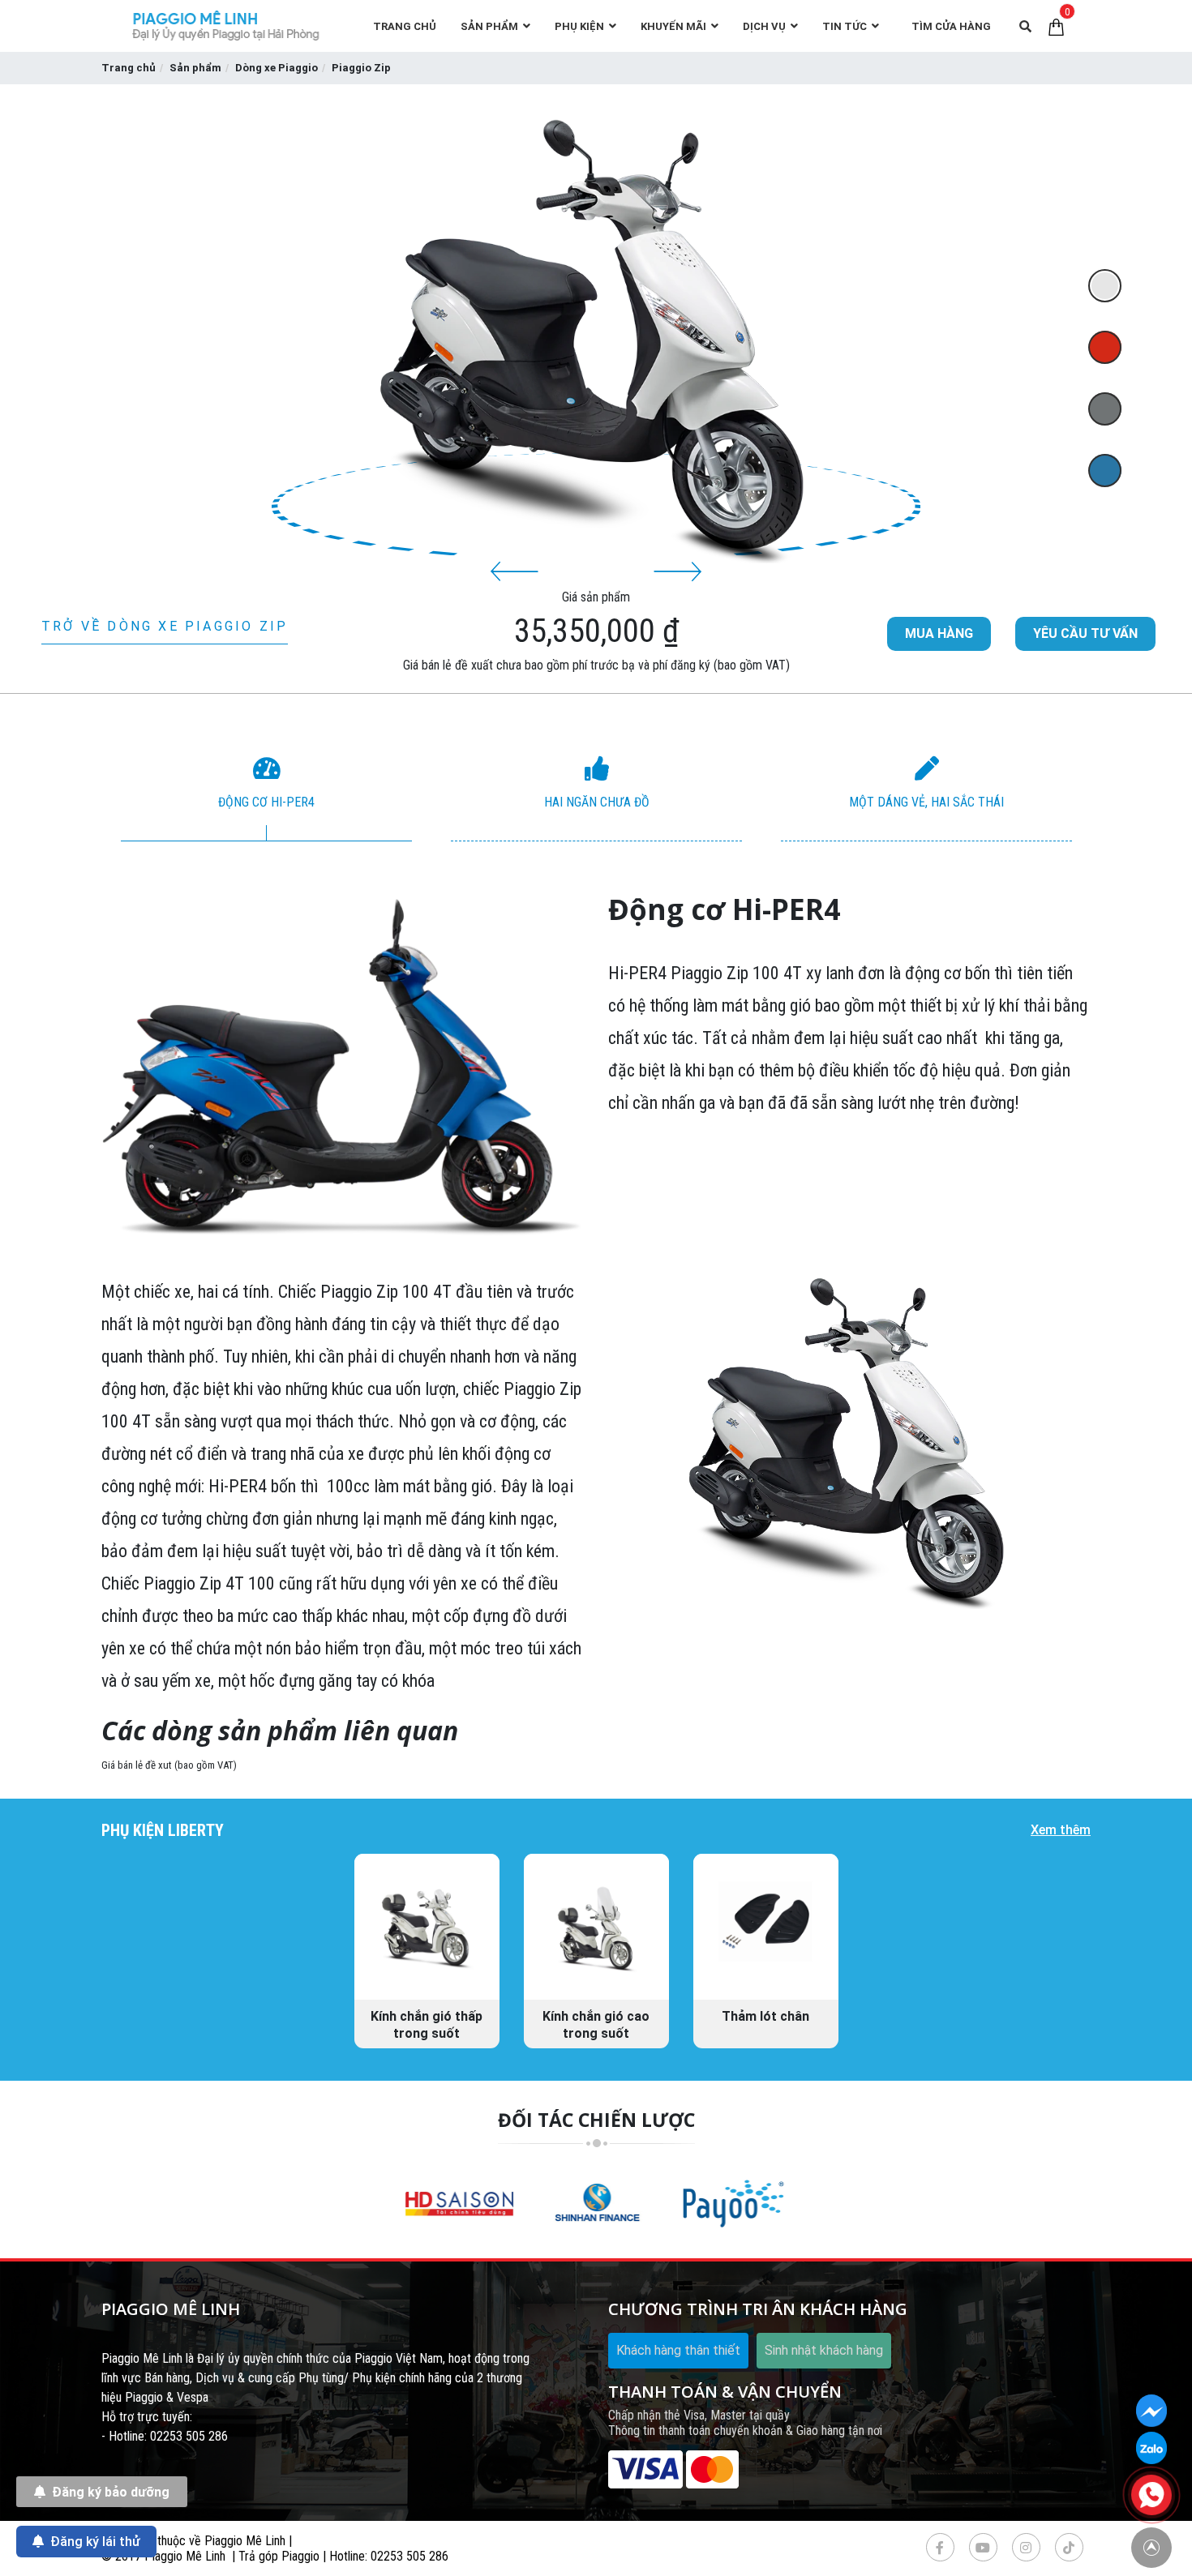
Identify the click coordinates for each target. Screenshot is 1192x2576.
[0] (1056, 26)
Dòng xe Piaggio (277, 68)
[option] (266, 797)
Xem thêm (1061, 1830)
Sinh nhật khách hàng (824, 2350)
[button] (515, 571)
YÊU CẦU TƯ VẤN (1085, 633)
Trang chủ (129, 68)
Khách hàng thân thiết (678, 2350)
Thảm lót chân (765, 2016)
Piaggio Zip (361, 68)
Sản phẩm (195, 68)
